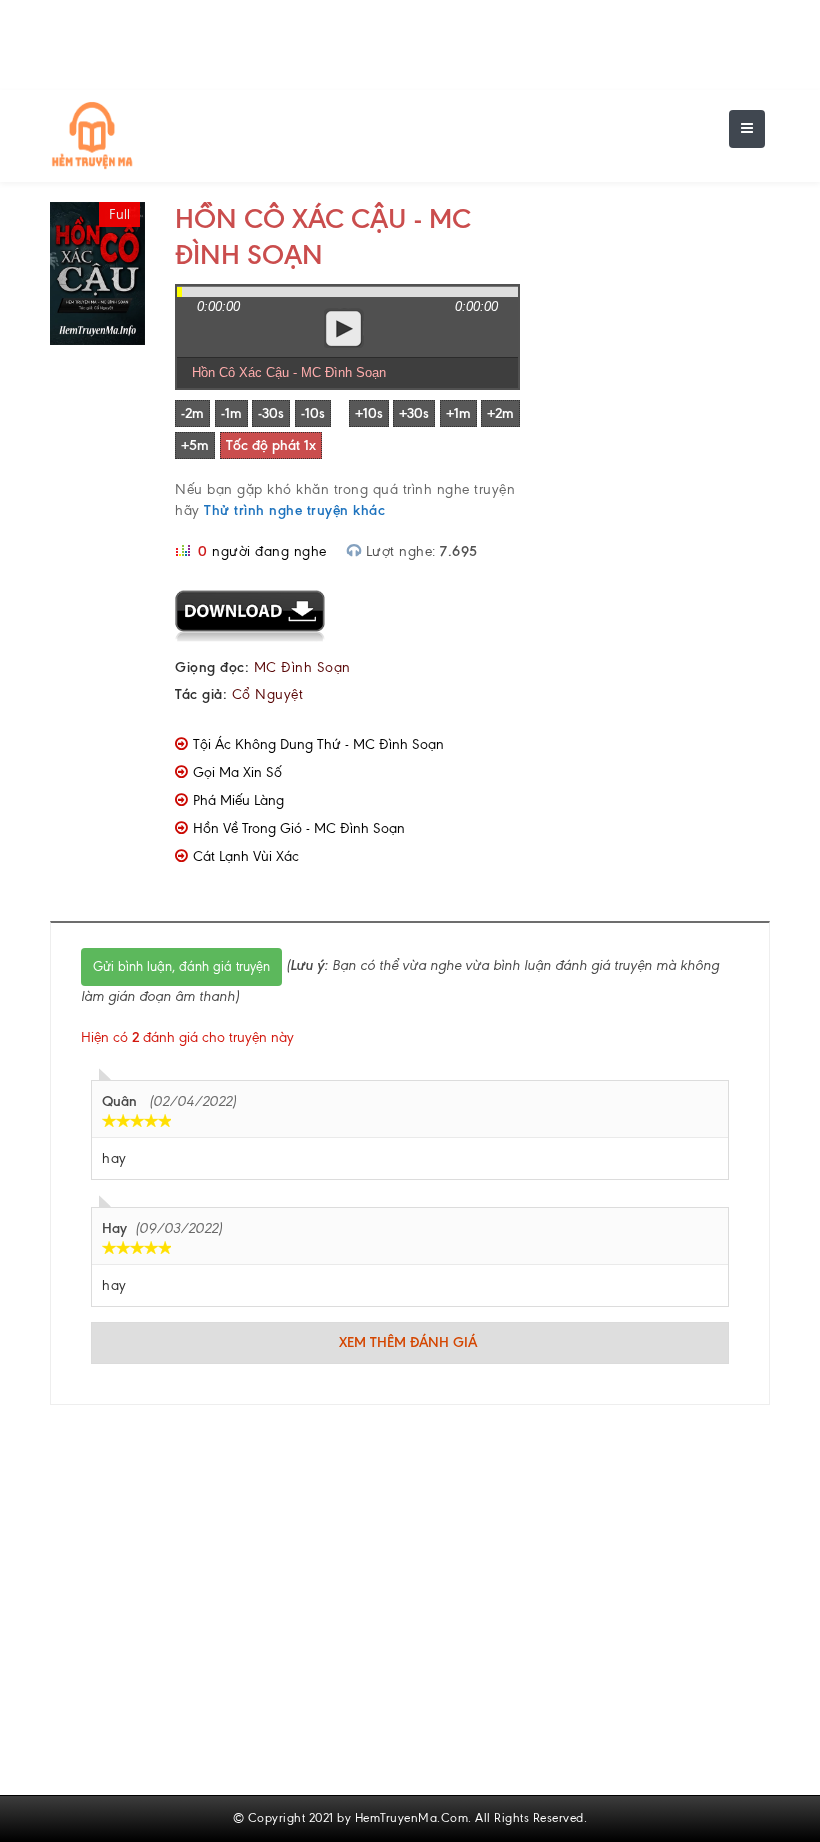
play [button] (344, 328)
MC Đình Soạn (302, 667)
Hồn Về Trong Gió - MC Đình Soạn (299, 828)
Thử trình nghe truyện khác (294, 510)
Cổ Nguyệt (268, 694)
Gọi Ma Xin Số (237, 772)
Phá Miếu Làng (238, 800)
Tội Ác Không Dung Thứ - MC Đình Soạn (318, 744)
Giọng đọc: (212, 667)
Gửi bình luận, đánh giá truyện (181, 966)
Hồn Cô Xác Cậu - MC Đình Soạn (289, 372)
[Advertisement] (660, 302)
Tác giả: (201, 694)
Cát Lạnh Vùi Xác (246, 856)
